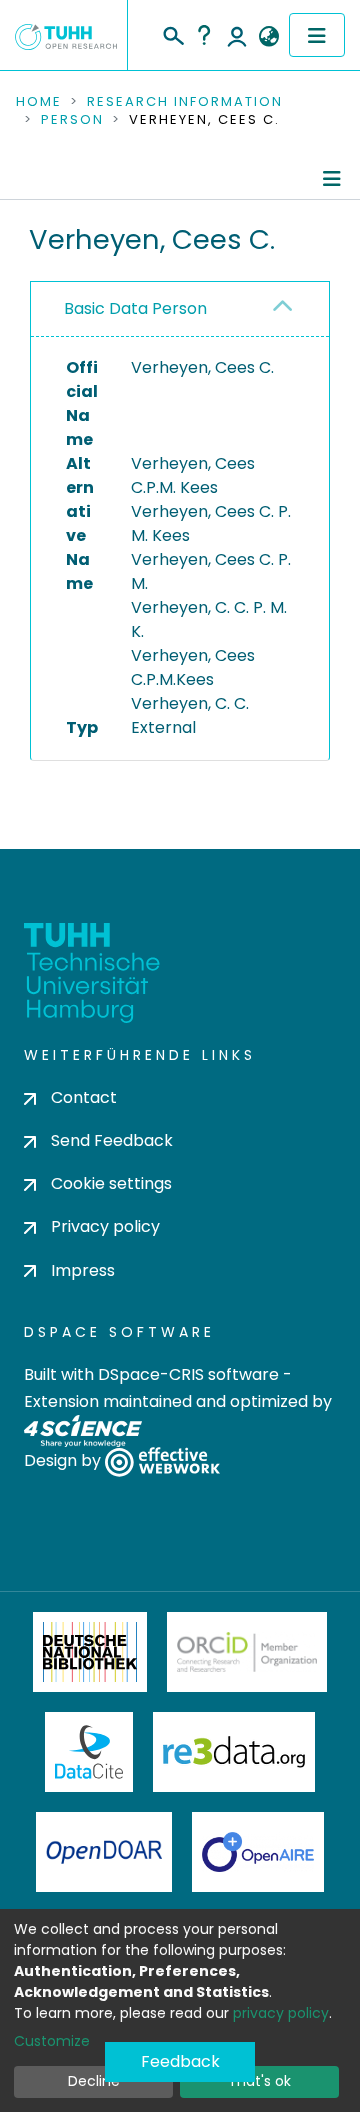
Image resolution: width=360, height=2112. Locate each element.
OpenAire (258, 1852)
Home (39, 102)
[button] (268, 37)
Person (72, 120)
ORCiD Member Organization (247, 1652)
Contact (84, 1097)
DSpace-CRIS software (188, 1374)
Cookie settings (111, 1183)
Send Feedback (112, 1140)
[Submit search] (172, 33)
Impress (83, 1270)
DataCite (89, 1752)
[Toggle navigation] (317, 35)
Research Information (185, 102)
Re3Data (234, 1752)
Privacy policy (105, 1226)
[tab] (180, 309)
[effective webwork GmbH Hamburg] (162, 1460)
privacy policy (281, 2013)
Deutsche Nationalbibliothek (90, 1652)
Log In (237, 35)
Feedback (180, 2061)
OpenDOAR (104, 1852)
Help (204, 35)
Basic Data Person (135, 308)
